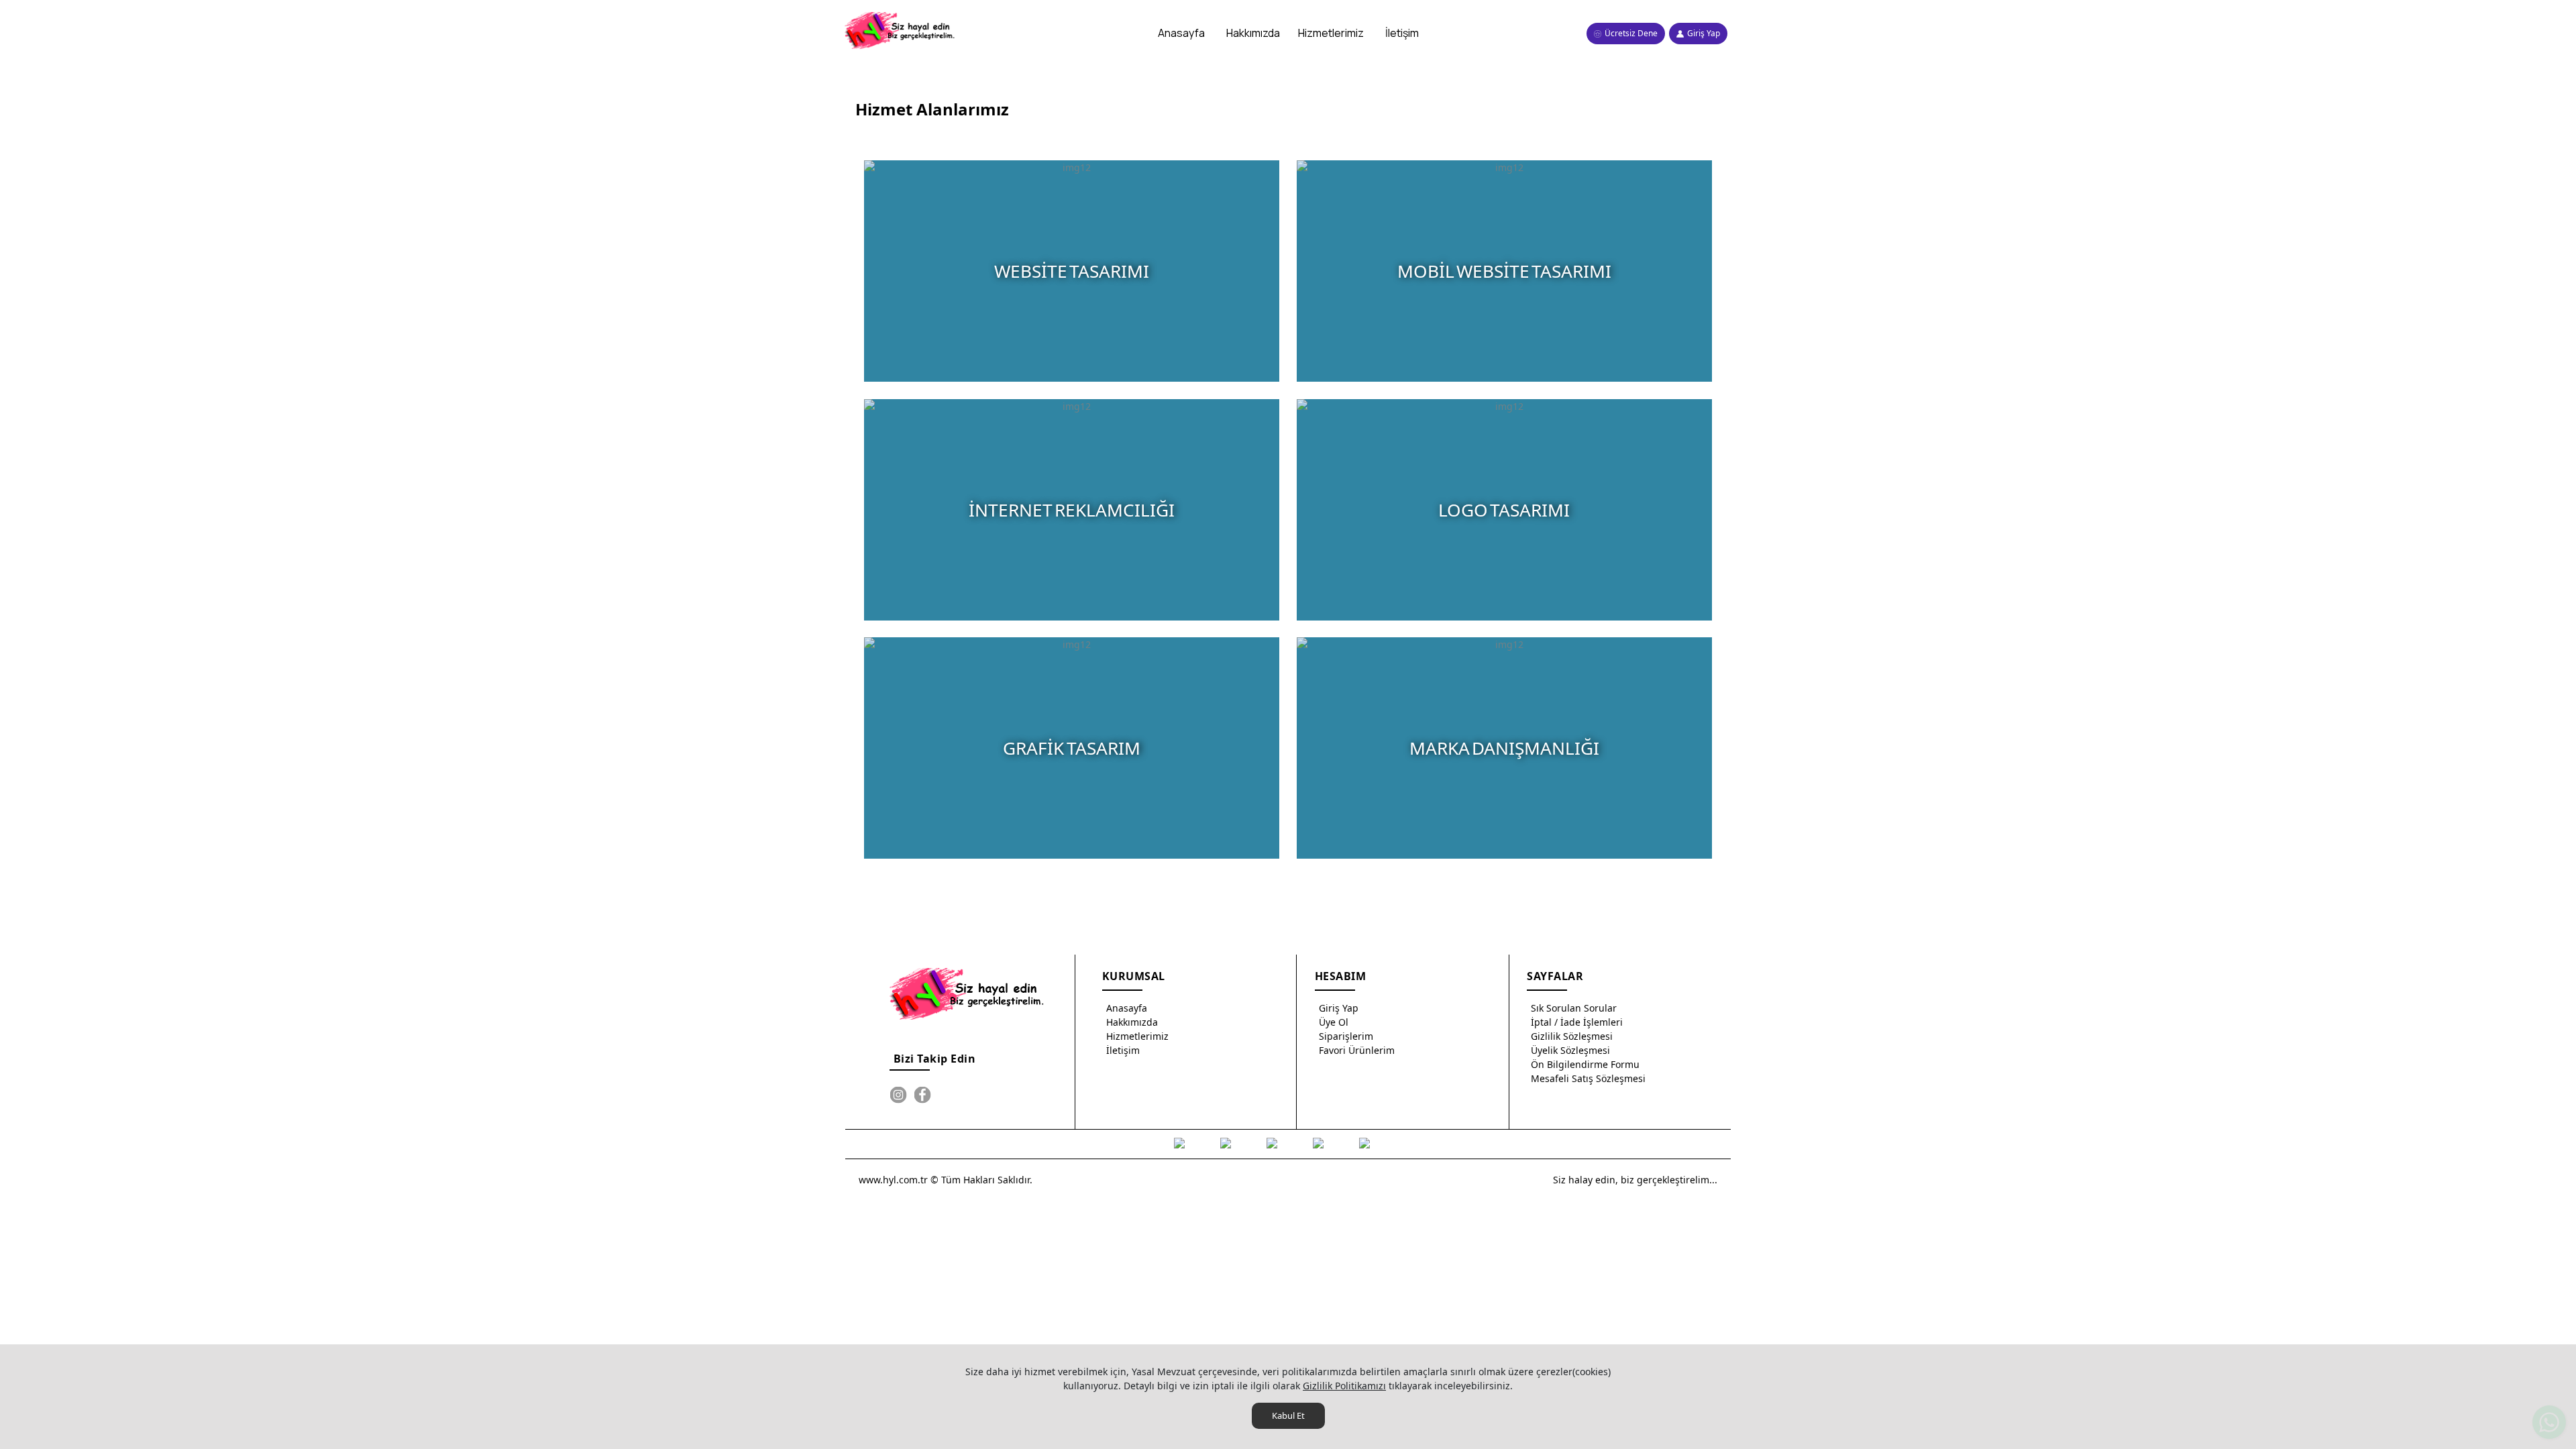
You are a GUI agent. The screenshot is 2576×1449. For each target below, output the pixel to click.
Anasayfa (1127, 1008)
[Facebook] (922, 1095)
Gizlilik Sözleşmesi (1572, 1036)
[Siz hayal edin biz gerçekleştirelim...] (901, 31)
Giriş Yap (1339, 1008)
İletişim (1123, 1050)
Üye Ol (1334, 1022)
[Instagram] (898, 1095)
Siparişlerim (1346, 1036)
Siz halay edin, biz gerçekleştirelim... (1635, 1180)
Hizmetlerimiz (1137, 1036)
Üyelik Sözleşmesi (1570, 1050)
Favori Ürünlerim (1357, 1050)
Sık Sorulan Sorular (1574, 1008)
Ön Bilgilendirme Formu (1585, 1064)
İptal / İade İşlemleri (1577, 1022)
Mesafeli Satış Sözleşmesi (1588, 1078)
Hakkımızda (1132, 1022)
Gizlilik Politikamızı (1344, 1386)
